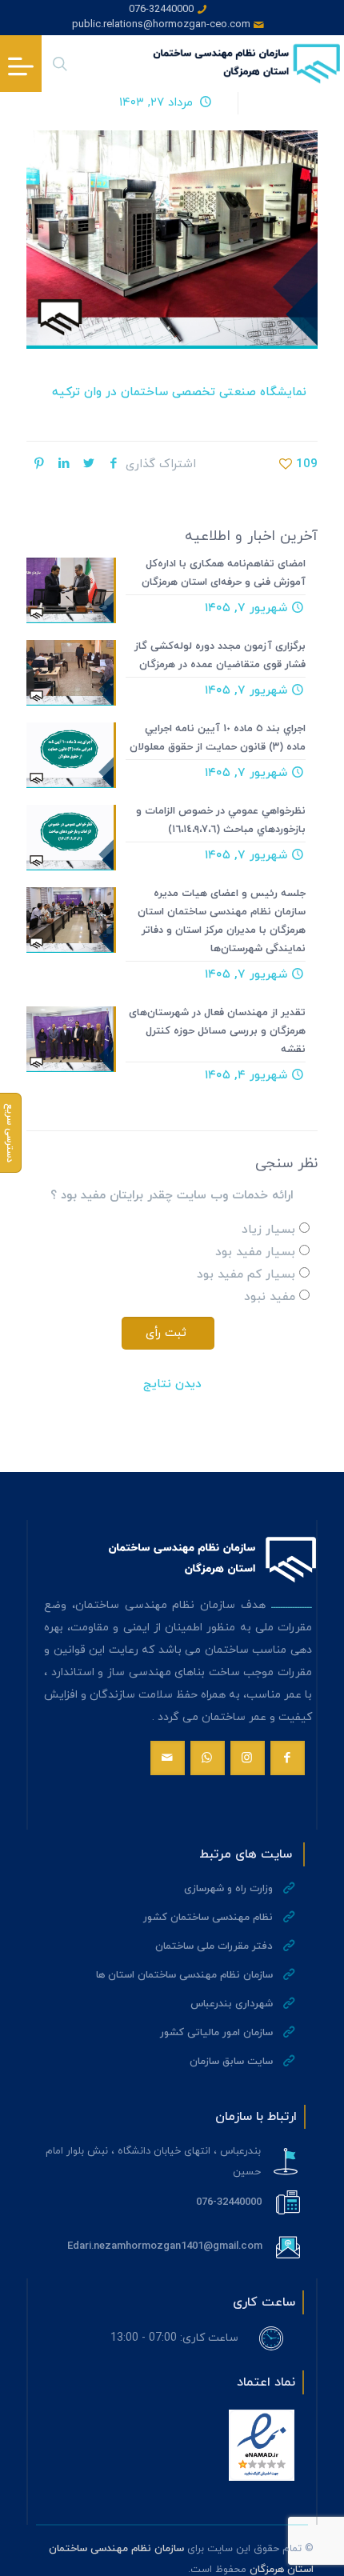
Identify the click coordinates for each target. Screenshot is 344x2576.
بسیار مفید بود (255, 1252)
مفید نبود (270, 1297)
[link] (262, 2445)
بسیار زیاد (268, 1230)
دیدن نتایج (172, 1384)
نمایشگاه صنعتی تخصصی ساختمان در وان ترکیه (179, 392)
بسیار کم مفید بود (246, 1275)
